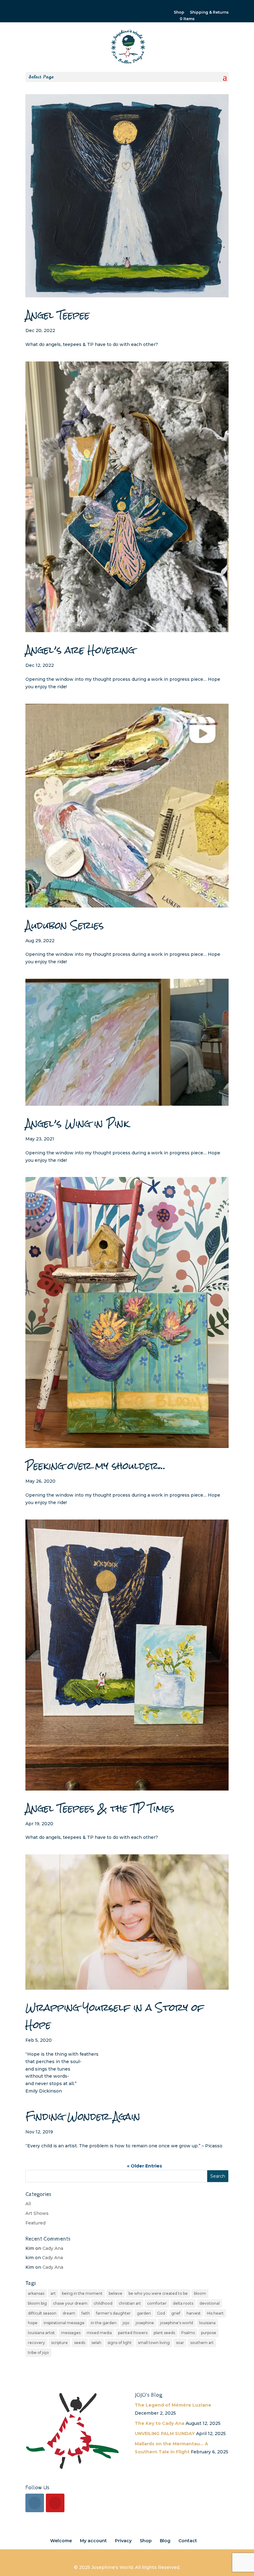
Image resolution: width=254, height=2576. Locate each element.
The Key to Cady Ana (160, 2423)
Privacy (123, 2541)
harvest (194, 2313)
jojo (126, 2323)
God (161, 2313)
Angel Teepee (57, 315)
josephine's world (177, 2323)
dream (69, 2313)
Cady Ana (53, 2248)
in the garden (104, 2323)
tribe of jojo (38, 2353)
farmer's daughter (113, 2313)
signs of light (120, 2343)
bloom (200, 2293)
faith (86, 2313)
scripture (59, 2343)
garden (144, 2313)
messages (71, 2333)
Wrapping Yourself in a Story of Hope (115, 2016)
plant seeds (164, 2333)
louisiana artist (41, 2333)
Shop (179, 13)
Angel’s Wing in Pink (77, 1124)
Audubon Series (65, 925)
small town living (154, 2343)
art (53, 2293)
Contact (188, 2541)
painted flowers (133, 2333)
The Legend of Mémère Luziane (173, 2405)
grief (176, 2313)
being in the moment (82, 2293)
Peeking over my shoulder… (96, 1466)
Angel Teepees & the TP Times (100, 1808)
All (28, 2204)
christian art (130, 2303)
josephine (145, 2323)
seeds (80, 2343)
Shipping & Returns (209, 13)
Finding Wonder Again (83, 2117)
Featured (35, 2223)
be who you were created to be (158, 2293)
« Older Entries (145, 2166)
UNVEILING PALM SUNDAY (165, 2434)
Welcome (61, 2541)
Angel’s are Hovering (80, 650)
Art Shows (37, 2213)
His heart (215, 2313)
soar (180, 2343)
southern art (202, 2343)
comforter (157, 2303)
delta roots (183, 2303)
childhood (103, 2303)
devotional (210, 2303)
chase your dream (70, 2303)
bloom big (37, 2303)
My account (93, 2541)
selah (96, 2343)
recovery (36, 2343)
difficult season (42, 2313)
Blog (165, 2541)
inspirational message (64, 2323)
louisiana (207, 2323)
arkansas (36, 2293)
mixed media (99, 2333)
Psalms (188, 2333)
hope (33, 2323)
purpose (209, 2333)
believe (116, 2293)
